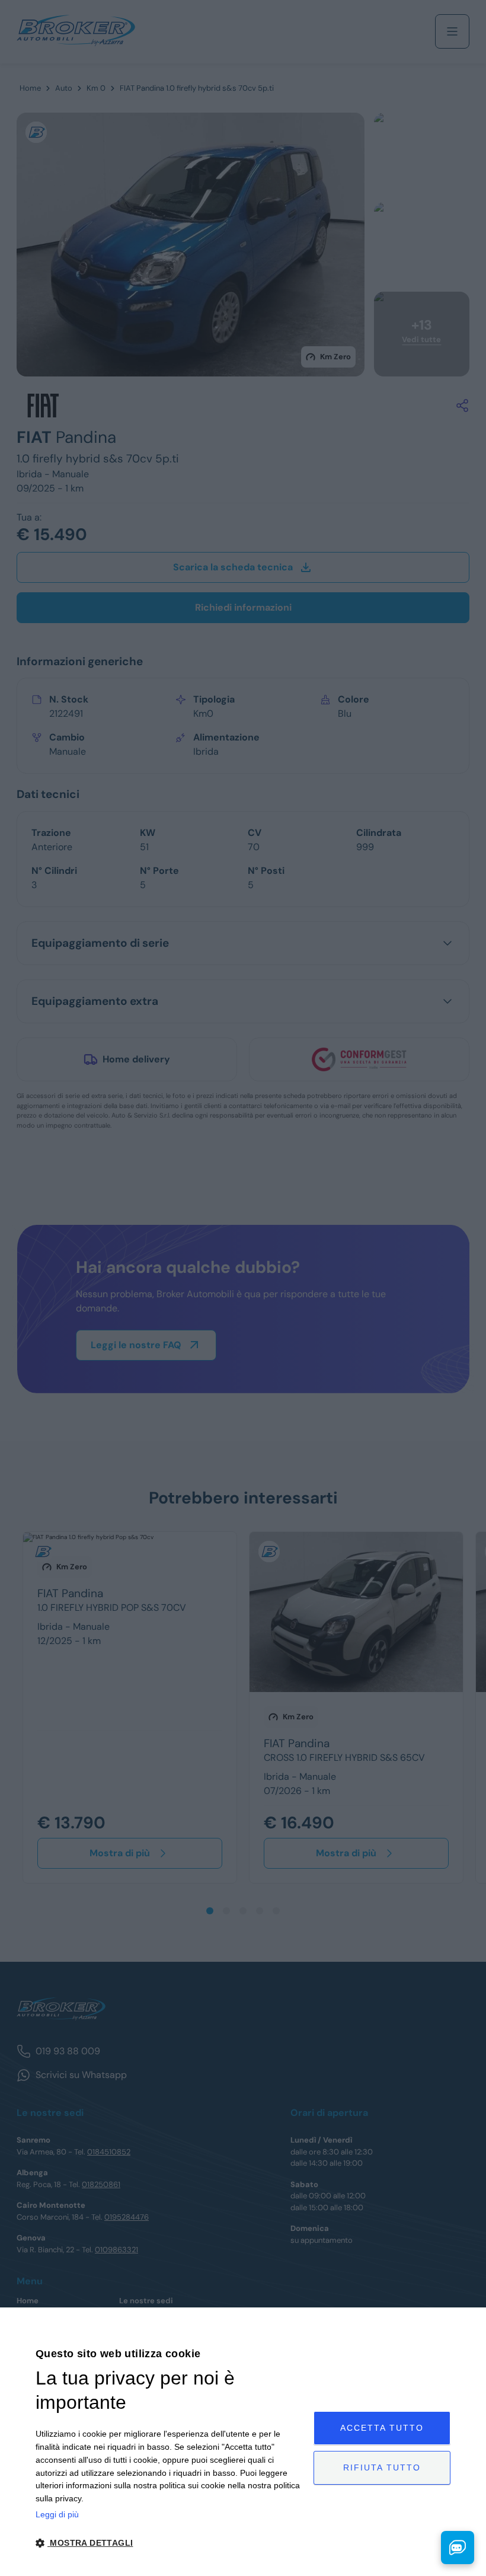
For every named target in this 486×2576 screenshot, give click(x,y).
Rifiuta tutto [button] (382, 2468)
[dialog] (243, 2442)
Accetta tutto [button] (382, 2428)
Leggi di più (57, 2514)
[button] (170, 2543)
